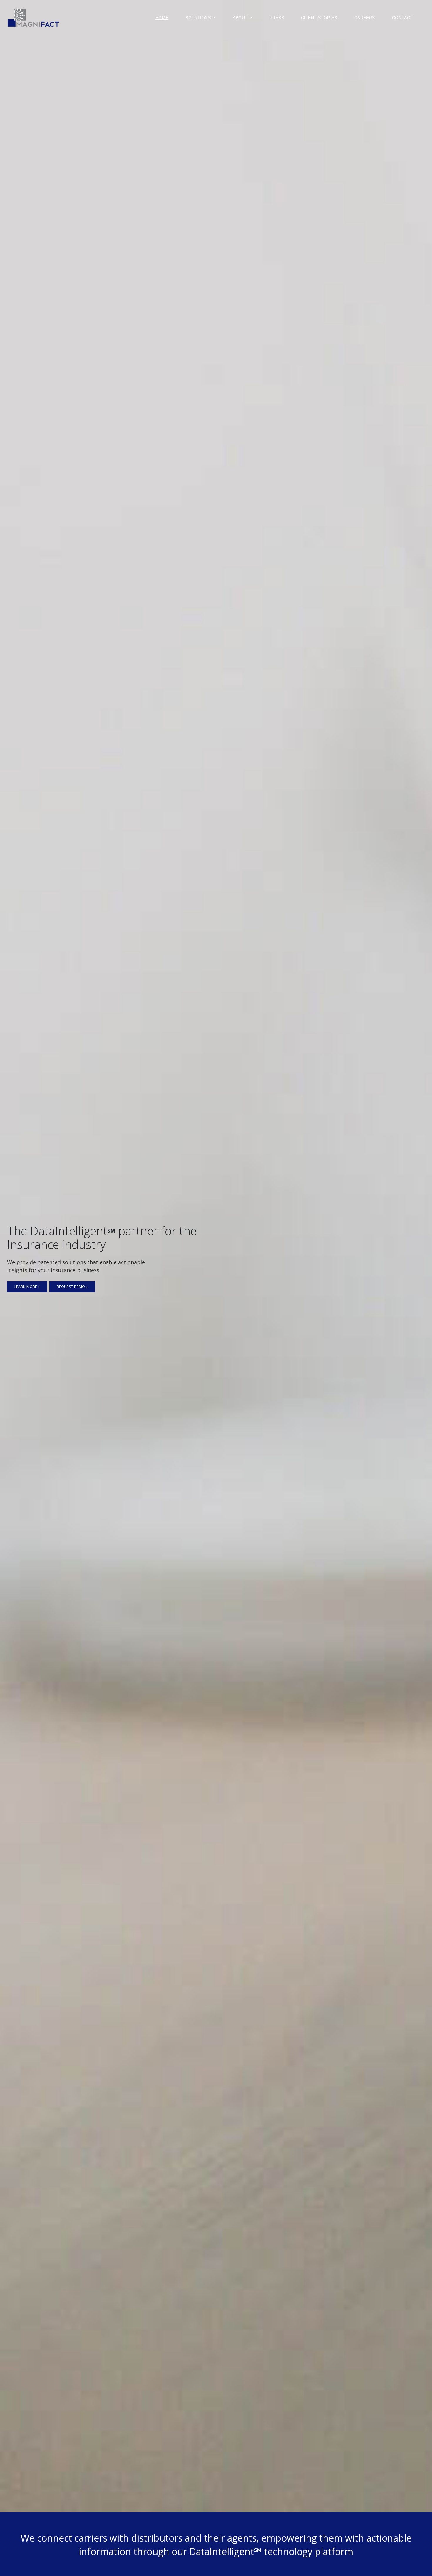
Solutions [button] (199, 18)
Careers (365, 18)
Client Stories (319, 18)
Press (277, 18)
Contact (402, 18)
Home (162, 18)
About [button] (241, 18)
